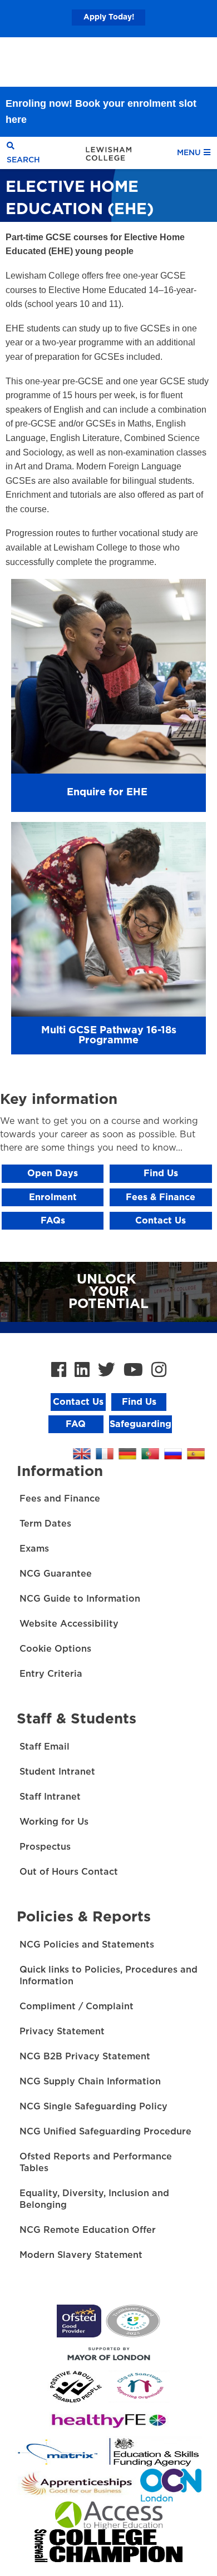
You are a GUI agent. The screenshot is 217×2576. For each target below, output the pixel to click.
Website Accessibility (69, 1624)
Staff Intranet (50, 1797)
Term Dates (45, 1524)
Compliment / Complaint (77, 2007)
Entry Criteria (51, 1674)
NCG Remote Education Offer (88, 2230)
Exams (34, 1549)
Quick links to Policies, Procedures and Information (108, 1976)
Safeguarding (140, 1424)
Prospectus (45, 1847)
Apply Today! (109, 17)
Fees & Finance (161, 1197)
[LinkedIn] (82, 1371)
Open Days (53, 1173)
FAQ (76, 1424)
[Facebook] (59, 1371)
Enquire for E (100, 792)
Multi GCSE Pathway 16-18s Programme (109, 1036)
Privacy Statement (62, 2032)
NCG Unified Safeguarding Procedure (105, 2132)
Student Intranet (57, 1772)
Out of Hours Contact (69, 1872)
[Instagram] (159, 1371)
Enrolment (53, 1197)
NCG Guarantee (56, 1574)
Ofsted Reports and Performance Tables (96, 2163)
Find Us (161, 1173)
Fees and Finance (60, 1499)
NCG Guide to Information (80, 1599)
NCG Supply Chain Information (90, 2082)
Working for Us (54, 1822)
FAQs (53, 1221)
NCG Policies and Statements (87, 1945)
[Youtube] (133, 1371)
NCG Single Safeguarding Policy (93, 2107)
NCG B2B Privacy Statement (85, 2057)
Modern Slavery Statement (81, 2255)
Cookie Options (55, 1649)
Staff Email (45, 1747)
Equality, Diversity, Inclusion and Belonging (94, 2199)
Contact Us (161, 1221)
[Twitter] (107, 1371)
